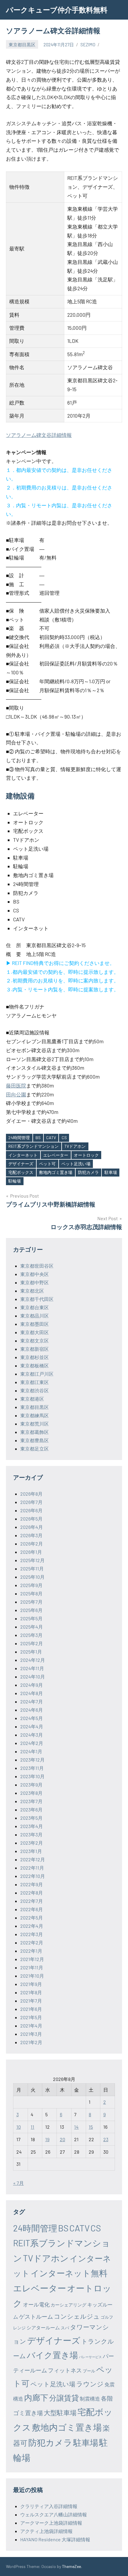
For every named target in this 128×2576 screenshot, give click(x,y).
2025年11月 (32, 1568)
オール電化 (36, 2304)
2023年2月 (32, 1843)
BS (38, 1138)
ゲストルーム (36, 2316)
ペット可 (47, 1164)
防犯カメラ (88, 1172)
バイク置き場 (52, 2355)
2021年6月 (31, 2009)
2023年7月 (31, 1801)
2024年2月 (32, 1743)
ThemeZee (71, 2566)
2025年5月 (31, 1618)
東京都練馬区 (35, 1415)
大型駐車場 (60, 2412)
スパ (65, 2328)
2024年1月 (31, 1751)
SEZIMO (88, 45)
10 (19, 2127)
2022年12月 (33, 1859)
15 (91, 2127)
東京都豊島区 (35, 1440)
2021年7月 (31, 2001)
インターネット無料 (69, 2273)
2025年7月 (31, 1602)
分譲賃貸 (64, 2398)
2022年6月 (32, 1909)
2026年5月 (31, 1519)
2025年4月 (32, 1627)
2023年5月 (31, 1818)
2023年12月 (32, 1760)
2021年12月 (32, 1959)
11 (32, 2127)
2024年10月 (33, 1677)
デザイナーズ (21, 1164)
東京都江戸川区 (37, 1374)
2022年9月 (32, 1884)
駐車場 (111, 1172)
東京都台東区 (35, 1307)
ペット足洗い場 (76, 1164)
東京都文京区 (35, 1341)
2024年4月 (32, 1726)
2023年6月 (31, 1809)
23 (106, 2139)
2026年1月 (31, 1552)
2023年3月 (31, 1834)
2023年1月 (31, 1851)
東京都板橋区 (35, 1365)
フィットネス (65, 2370)
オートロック (86, 1155)
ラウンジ (90, 2384)
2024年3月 (32, 1735)
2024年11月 (32, 1668)
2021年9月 (31, 1984)
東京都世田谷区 (37, 1266)
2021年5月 (31, 2017)
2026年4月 (32, 1527)
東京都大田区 (35, 1332)
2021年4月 (31, 2026)
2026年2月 (32, 1544)
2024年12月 (33, 1660)
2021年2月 (31, 2042)
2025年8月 (31, 1593)
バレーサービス (90, 2357)
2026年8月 (31, 1494)
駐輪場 (15, 1181)
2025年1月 (31, 1652)
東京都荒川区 (35, 1424)
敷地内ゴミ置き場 (56, 1172)
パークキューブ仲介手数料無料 (57, 10)
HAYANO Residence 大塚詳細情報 (55, 2539)
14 (76, 2127)
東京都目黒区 (22, 45)
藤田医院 (16, 1085)
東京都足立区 (35, 1449)
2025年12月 (32, 1560)
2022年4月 (32, 1926)
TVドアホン (75, 1146)
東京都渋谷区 (35, 1390)
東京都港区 (32, 1399)
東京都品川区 (35, 1316)
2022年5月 (32, 1918)
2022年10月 (33, 1876)
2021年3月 (31, 2034)
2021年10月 (32, 1976)
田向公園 (16, 1094)
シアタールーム (43, 2327)
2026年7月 (31, 1502)
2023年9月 (31, 1785)
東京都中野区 (35, 1282)
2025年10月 (32, 1577)
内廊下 (36, 2397)
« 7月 (18, 2183)
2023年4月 (32, 1826)
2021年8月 (31, 1992)
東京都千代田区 (37, 1299)
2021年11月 (32, 1967)
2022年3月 (32, 1934)
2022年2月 (32, 1942)
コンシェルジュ (77, 2316)
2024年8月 (32, 1693)
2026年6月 (31, 1510)
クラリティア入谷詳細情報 (49, 2506)
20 (63, 2139)
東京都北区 (32, 1291)
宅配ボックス (21, 1172)
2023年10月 (32, 1776)
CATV (51, 1138)
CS (64, 1138)
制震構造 (90, 2399)
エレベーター (56, 1155)
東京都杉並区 (35, 1357)
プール (89, 2371)
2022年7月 (32, 1901)
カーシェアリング (68, 2305)
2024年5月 (32, 1718)
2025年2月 (32, 1643)
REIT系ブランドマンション (33, 1146)
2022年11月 (32, 1868)
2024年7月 (32, 1701)
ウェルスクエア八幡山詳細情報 (54, 2514)
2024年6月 (32, 1710)
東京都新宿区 (35, 1349)
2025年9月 (31, 1585)
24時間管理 (19, 1138)
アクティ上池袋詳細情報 (46, 2531)
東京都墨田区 (35, 1324)
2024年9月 (32, 1685)
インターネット (23, 1155)
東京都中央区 (35, 1274)
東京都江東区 (35, 1382)
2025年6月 (31, 1610)
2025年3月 (31, 1635)
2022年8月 (32, 1893)
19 (47, 2139)
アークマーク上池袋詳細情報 (51, 2523)
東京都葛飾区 (35, 1432)
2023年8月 (31, 1793)
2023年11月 (32, 1768)
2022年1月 (31, 1951)
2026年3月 (31, 1535)
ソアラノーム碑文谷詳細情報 (39, 435)
